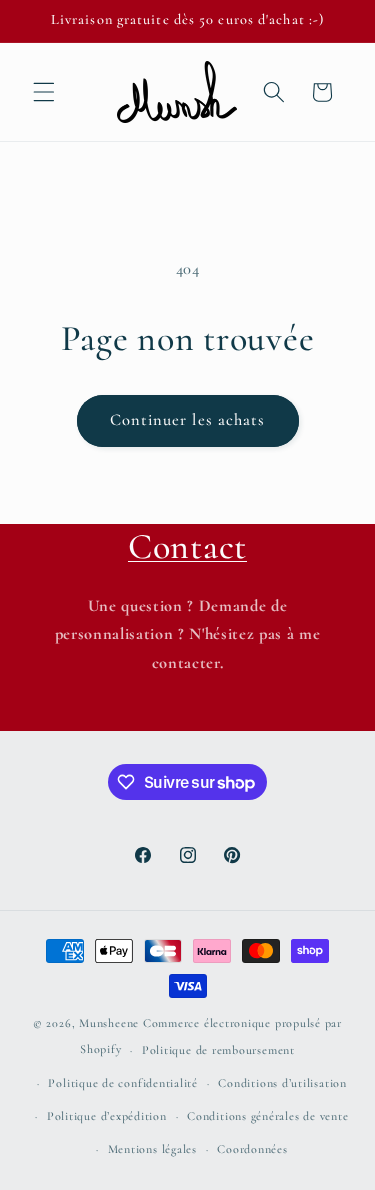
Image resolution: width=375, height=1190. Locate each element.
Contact (187, 546)
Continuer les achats (188, 420)
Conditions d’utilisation (282, 1083)
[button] (44, 92)
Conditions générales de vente (267, 1116)
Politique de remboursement (218, 1050)
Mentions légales (152, 1149)
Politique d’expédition (107, 1116)
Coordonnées (252, 1149)
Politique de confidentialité (123, 1083)
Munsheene (109, 1023)
